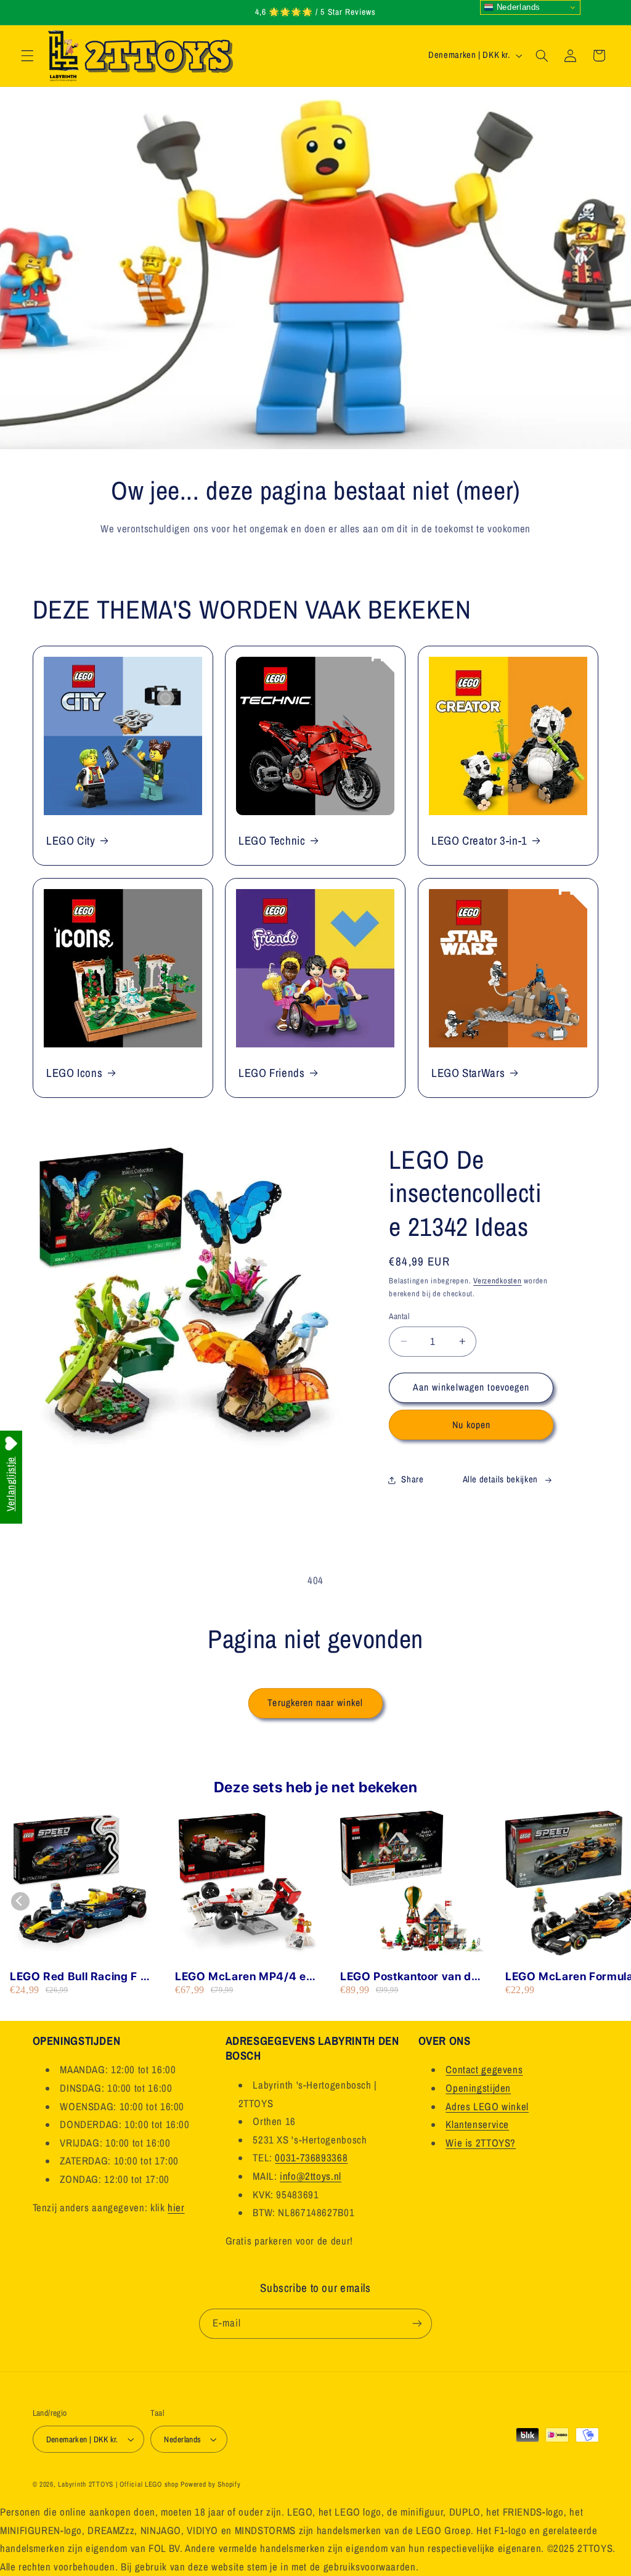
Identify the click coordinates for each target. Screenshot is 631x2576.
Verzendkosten (498, 1281)
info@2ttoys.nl (311, 2176)
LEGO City (71, 840)
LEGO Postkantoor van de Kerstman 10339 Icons (409, 1977)
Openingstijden (478, 2088)
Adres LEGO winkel (487, 2107)
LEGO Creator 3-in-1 (479, 840)
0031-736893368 (311, 2158)
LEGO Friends (272, 1073)
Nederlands (517, 7)
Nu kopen (471, 1425)
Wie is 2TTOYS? (481, 2143)
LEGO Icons (74, 1073)
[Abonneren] (417, 2324)
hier (176, 2208)
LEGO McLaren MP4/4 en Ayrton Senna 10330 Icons (246, 1977)
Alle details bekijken (500, 1479)
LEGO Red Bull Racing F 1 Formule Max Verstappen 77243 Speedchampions (78, 1977)
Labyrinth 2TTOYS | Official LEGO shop (118, 2484)
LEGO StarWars (468, 1073)
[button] (27, 55)
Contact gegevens (484, 2070)
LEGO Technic (272, 840)
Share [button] (412, 1479)
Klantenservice (477, 2124)
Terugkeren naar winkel (315, 1703)
